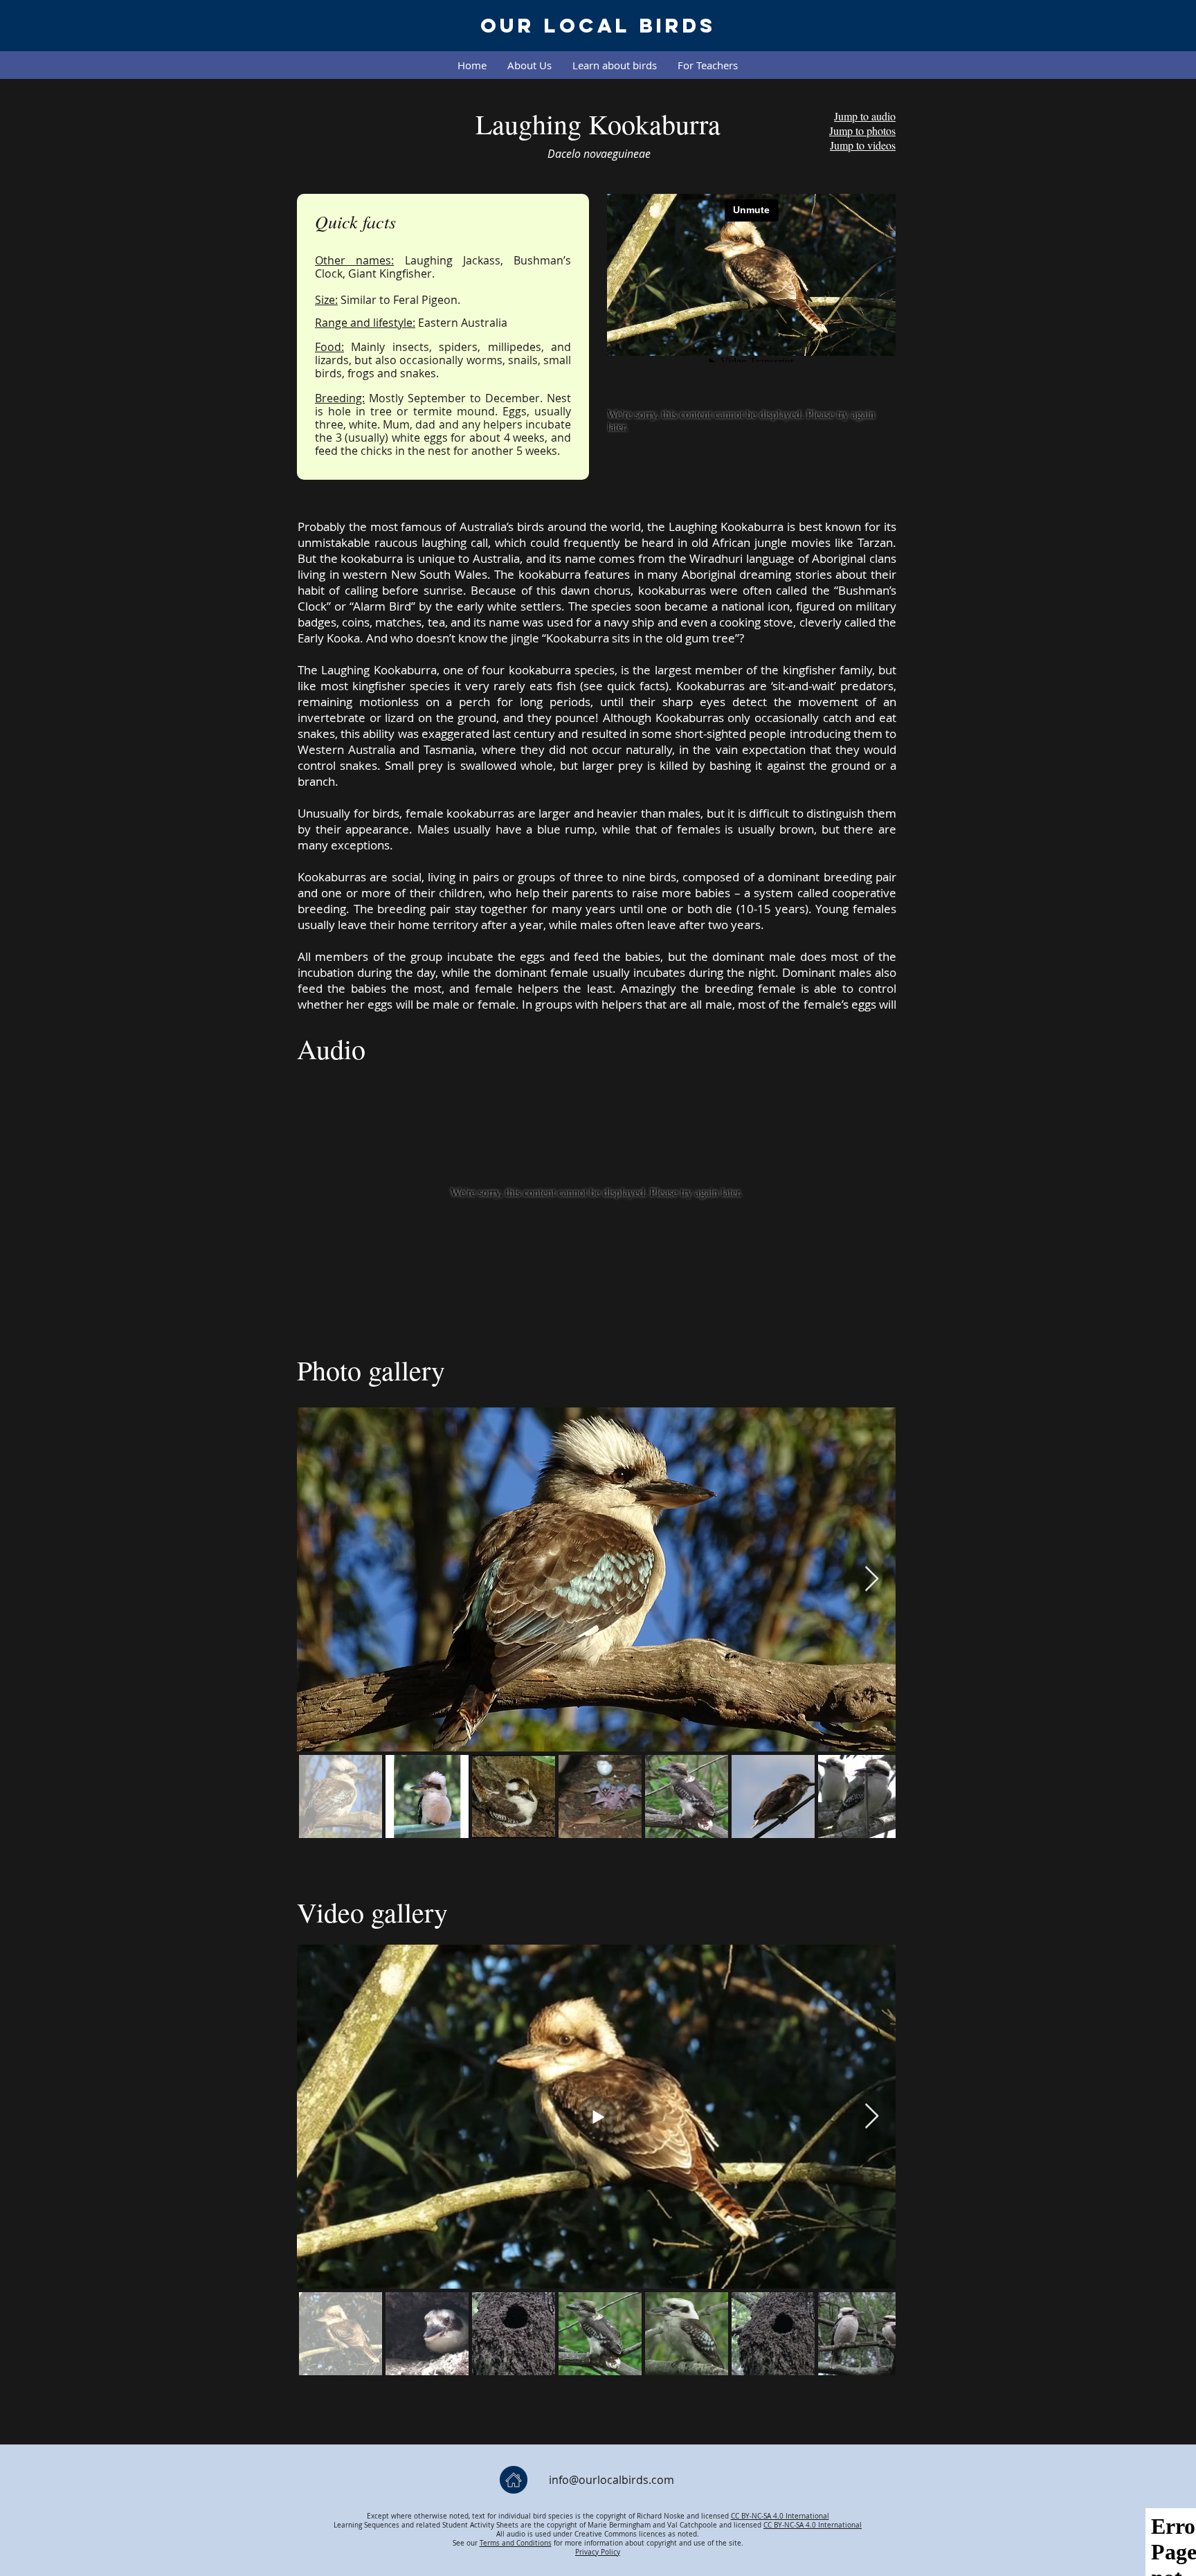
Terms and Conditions (516, 2543)
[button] (615, 65)
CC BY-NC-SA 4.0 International (780, 2516)
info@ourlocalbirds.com (611, 2480)
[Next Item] (872, 2117)
